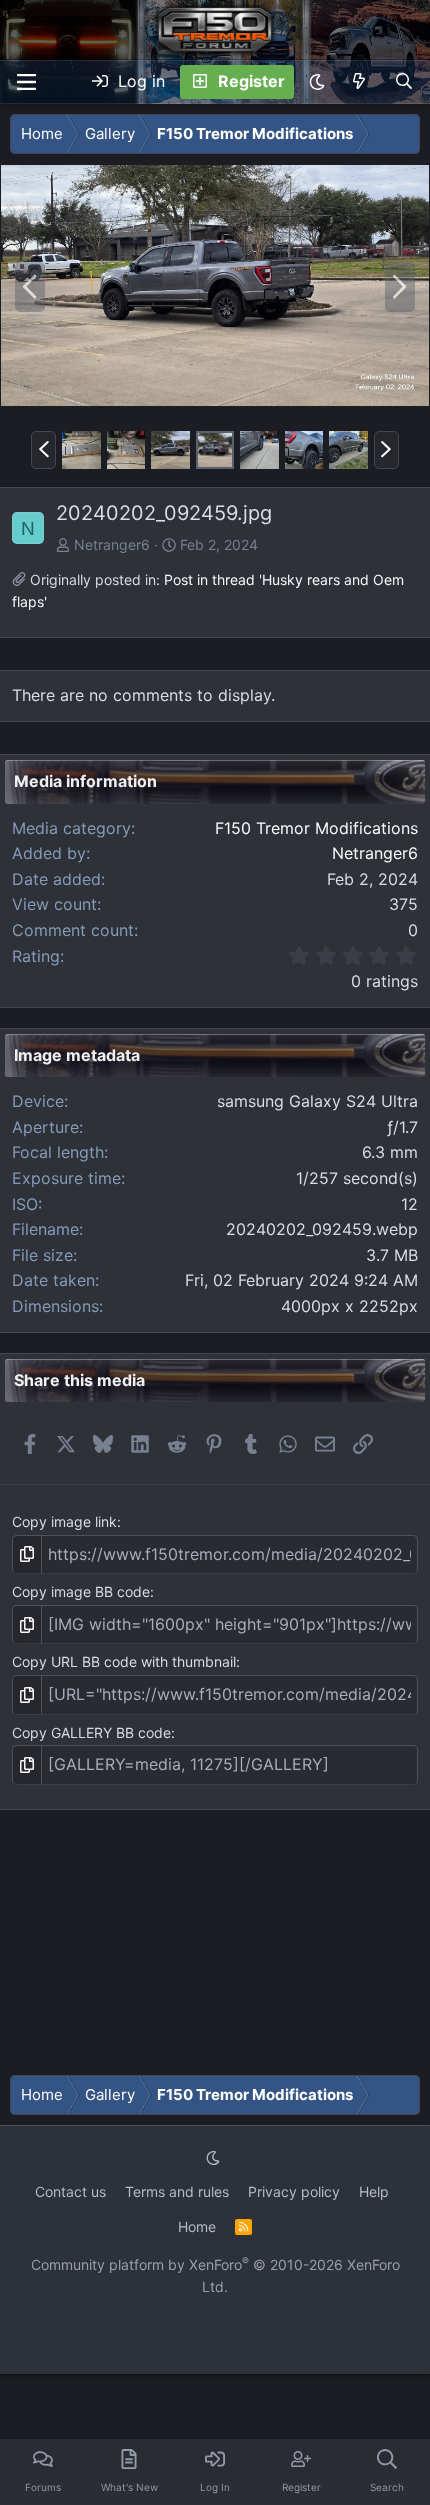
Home (197, 2226)
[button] (317, 82)
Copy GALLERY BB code (91, 1732)
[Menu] (26, 82)
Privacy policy (294, 2191)
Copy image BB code (81, 1591)
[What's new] (359, 82)
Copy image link (64, 1521)
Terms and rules (177, 2191)
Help (374, 2191)
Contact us (70, 2191)
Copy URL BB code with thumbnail (124, 1661)
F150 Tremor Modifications (316, 828)
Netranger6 (112, 544)
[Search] (403, 82)
